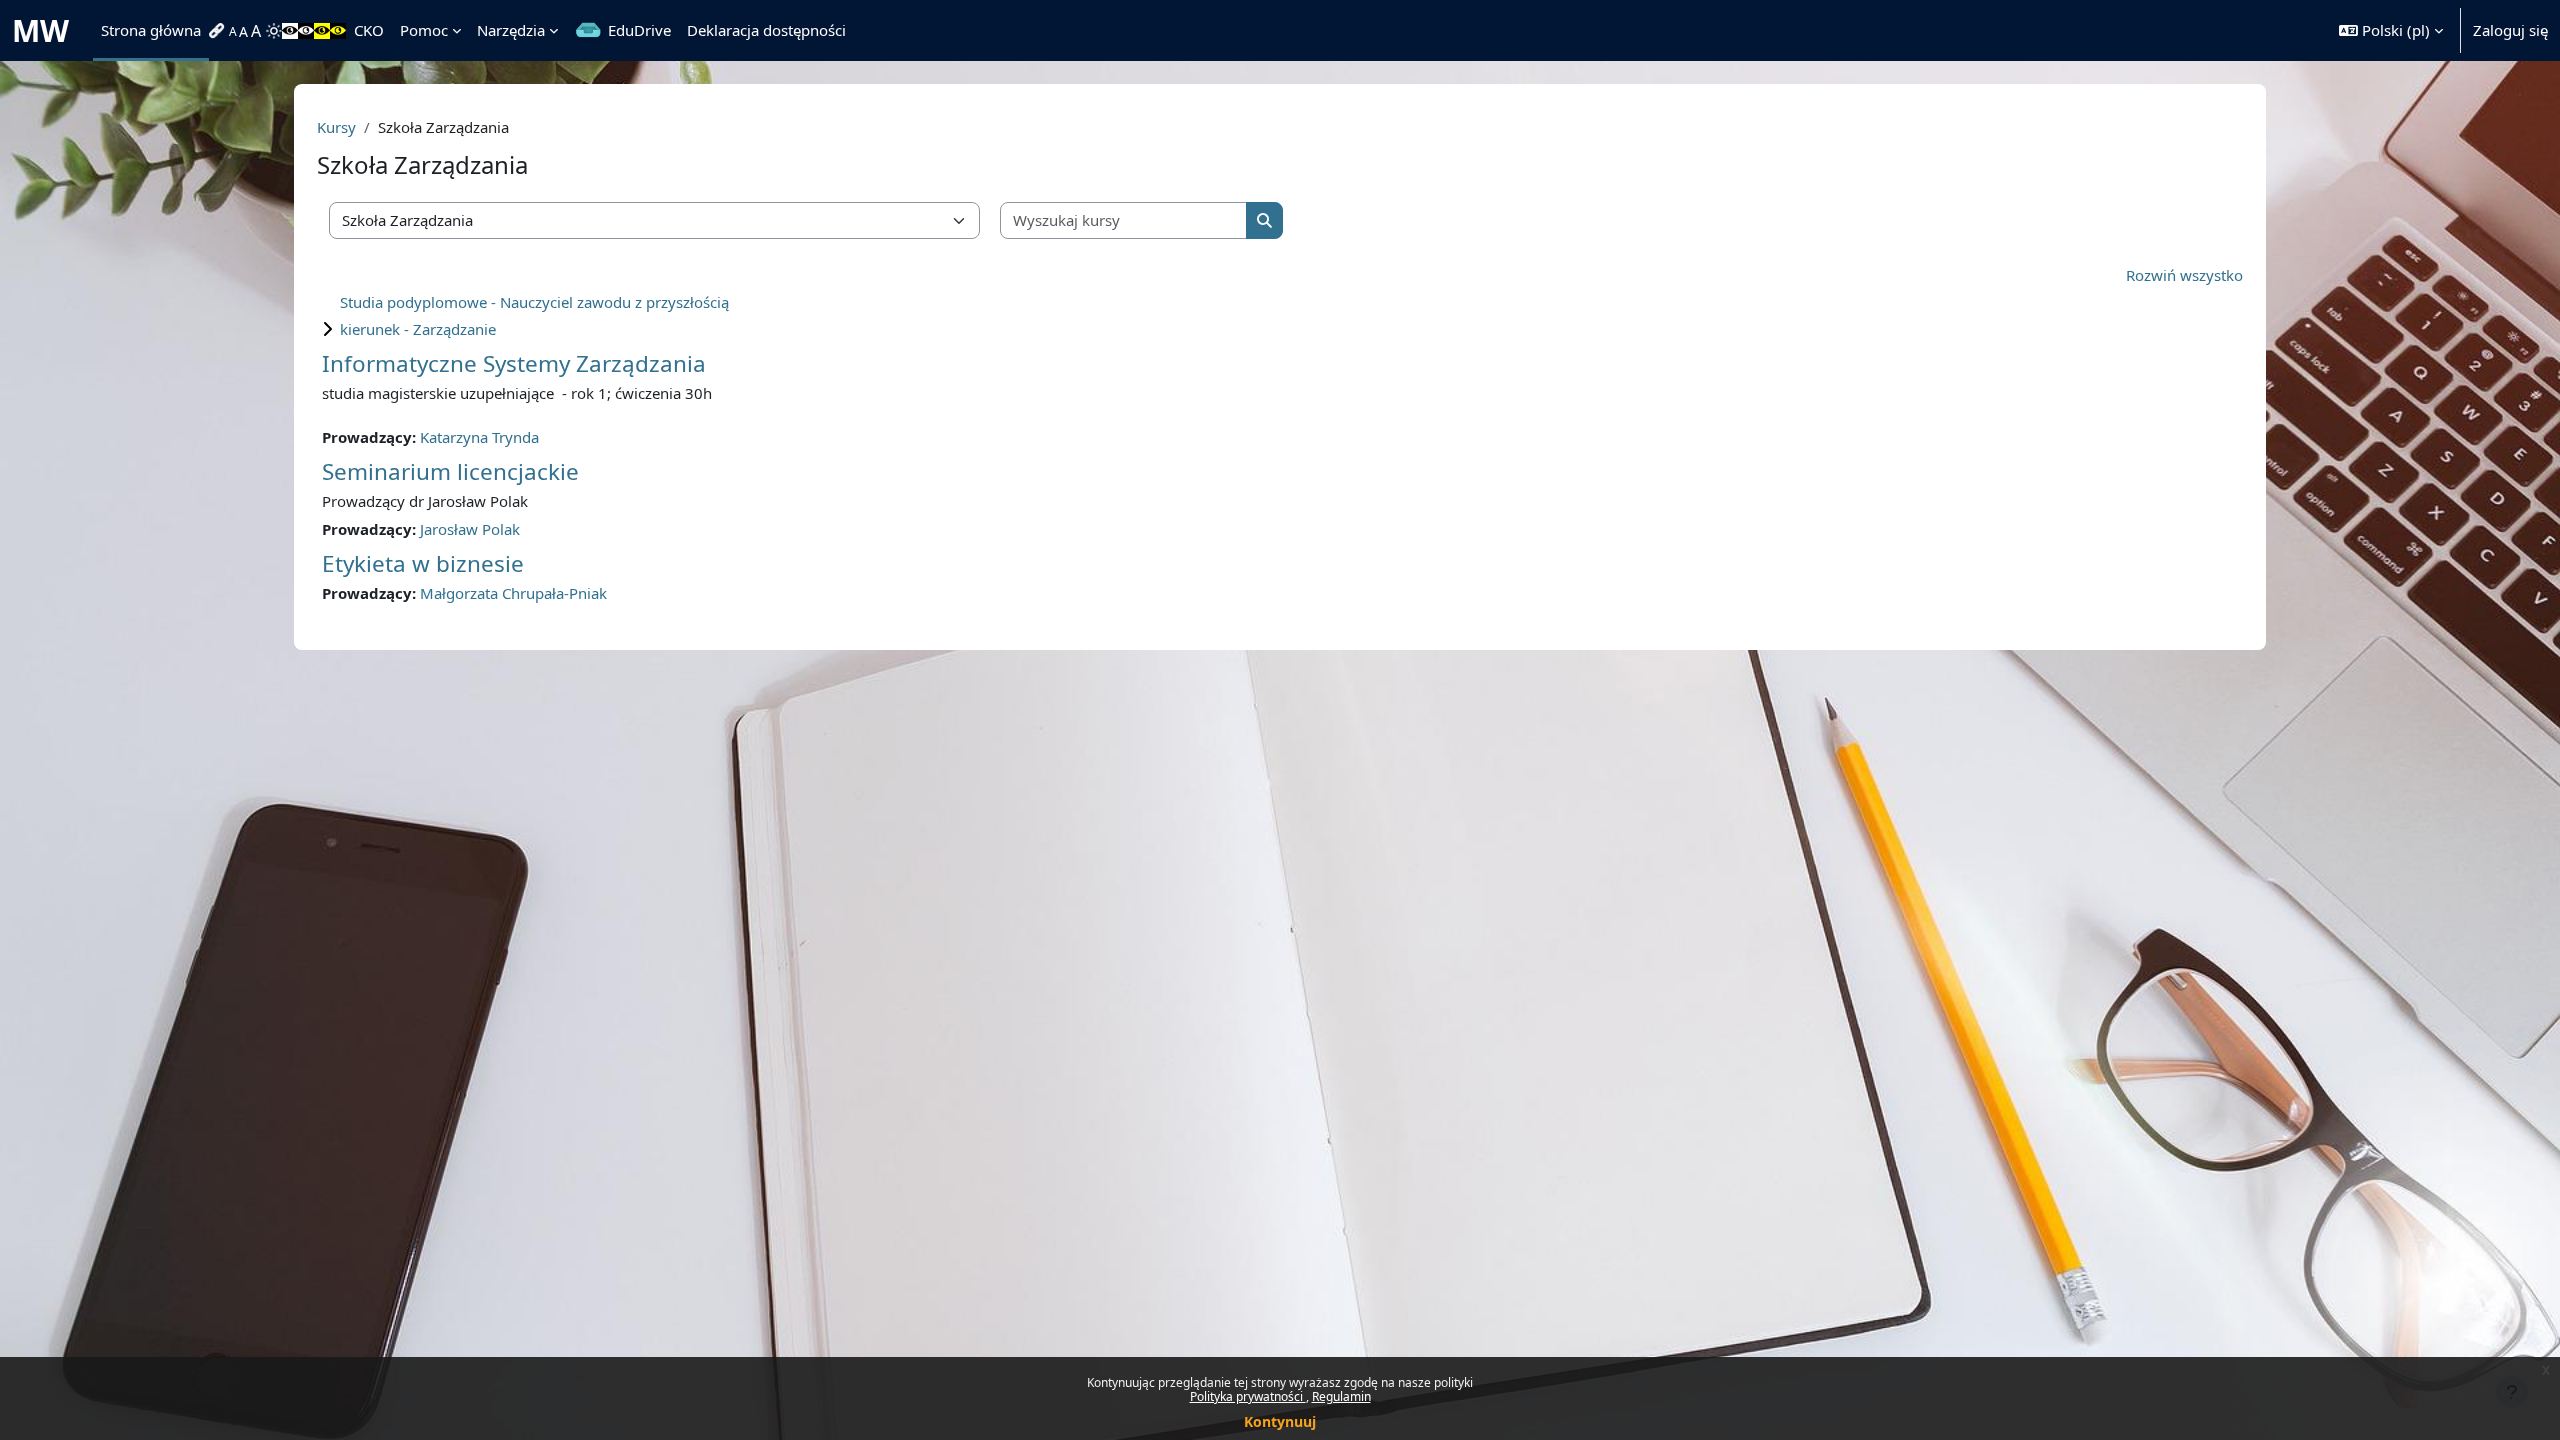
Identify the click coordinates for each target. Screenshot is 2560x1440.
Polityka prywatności (1248, 1396)
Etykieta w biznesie (423, 563)
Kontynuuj (1280, 1421)
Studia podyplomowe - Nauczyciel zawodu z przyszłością (534, 302)
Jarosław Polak (470, 529)
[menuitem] (219, 31)
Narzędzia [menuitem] (511, 30)
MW (40, 30)
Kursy (336, 127)
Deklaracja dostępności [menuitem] (766, 30)
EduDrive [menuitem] (639, 30)
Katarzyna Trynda (479, 437)
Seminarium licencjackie (450, 471)
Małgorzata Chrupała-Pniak (513, 593)
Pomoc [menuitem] (424, 30)
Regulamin (1341, 1396)
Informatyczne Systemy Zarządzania (514, 363)
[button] (2391, 30)
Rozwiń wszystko (2184, 275)
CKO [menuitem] (369, 30)
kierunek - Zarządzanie (418, 329)
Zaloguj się (2510, 30)
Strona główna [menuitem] (151, 30)
